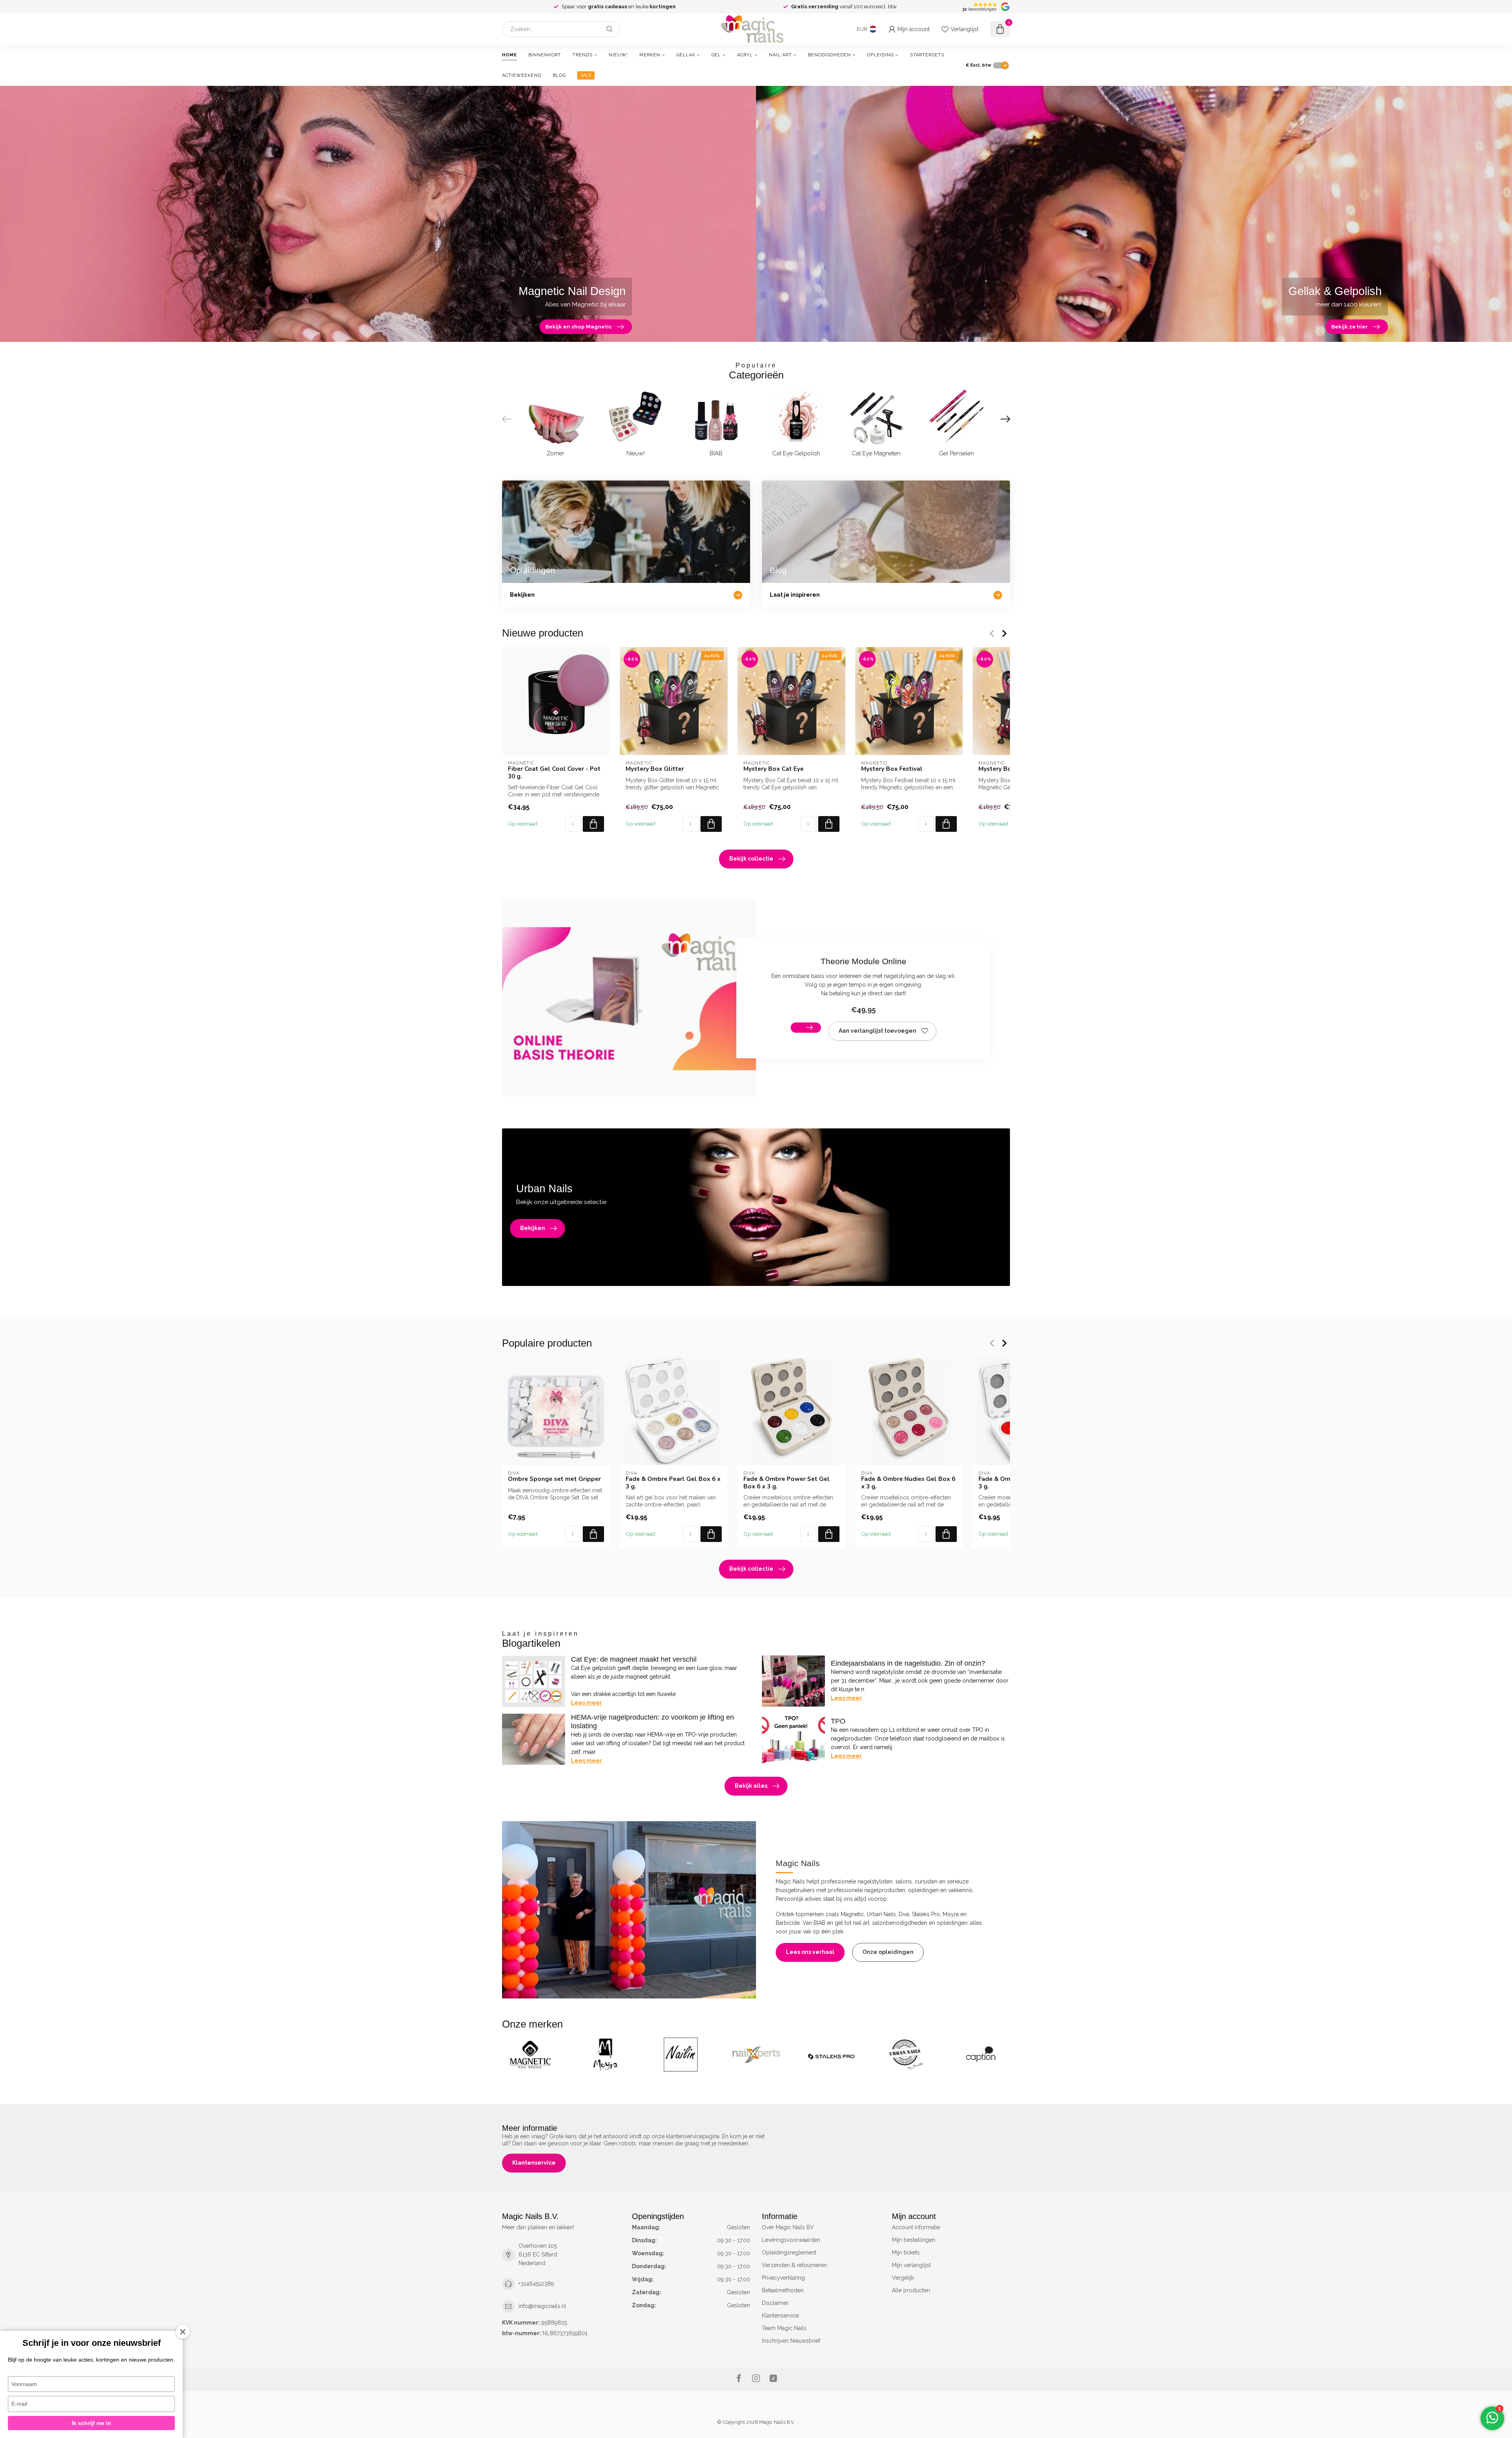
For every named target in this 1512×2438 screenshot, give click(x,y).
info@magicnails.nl (542, 2306)
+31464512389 (536, 2284)
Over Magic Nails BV (788, 2227)
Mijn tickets (906, 2252)
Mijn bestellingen (913, 2240)
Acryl (745, 55)
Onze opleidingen (888, 1952)
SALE (586, 75)
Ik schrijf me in (91, 2423)
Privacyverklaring (783, 2278)
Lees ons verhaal (810, 1952)
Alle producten (911, 2290)
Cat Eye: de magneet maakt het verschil (634, 1659)
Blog (559, 75)
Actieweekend (522, 75)
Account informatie (916, 2227)
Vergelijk (903, 2278)
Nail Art (780, 55)
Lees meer (586, 1703)
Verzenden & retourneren (794, 2265)
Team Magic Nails (784, 2328)
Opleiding (880, 55)
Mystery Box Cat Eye (774, 769)
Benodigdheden (829, 55)
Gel (716, 55)
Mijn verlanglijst (911, 2265)
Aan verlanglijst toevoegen (877, 1031)
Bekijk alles (751, 1786)
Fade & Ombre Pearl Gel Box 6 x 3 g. (673, 1483)
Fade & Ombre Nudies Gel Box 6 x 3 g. (908, 1483)
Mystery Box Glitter (655, 769)
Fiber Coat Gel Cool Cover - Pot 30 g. (554, 773)
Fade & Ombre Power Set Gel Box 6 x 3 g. (787, 1483)
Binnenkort (545, 55)
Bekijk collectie (751, 859)
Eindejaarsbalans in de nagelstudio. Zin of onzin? (908, 1663)
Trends (583, 55)
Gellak (686, 55)
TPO (838, 1721)
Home (510, 55)
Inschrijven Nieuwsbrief (791, 2341)
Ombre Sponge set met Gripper (554, 1479)
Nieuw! (618, 55)
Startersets (927, 55)
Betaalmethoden (783, 2290)
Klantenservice (534, 2163)
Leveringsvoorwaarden (791, 2240)
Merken (650, 55)
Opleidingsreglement (789, 2252)
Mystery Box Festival (892, 769)
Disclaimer (775, 2303)
